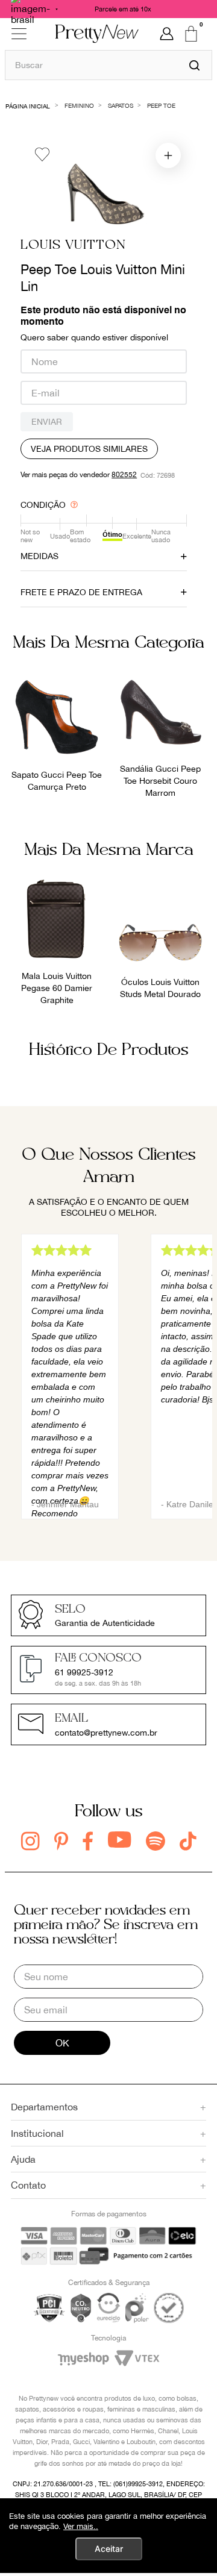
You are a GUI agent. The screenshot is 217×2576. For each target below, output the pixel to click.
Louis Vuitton (73, 245)
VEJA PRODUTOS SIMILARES (89, 449)
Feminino (79, 105)
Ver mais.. (81, 2526)
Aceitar (109, 2549)
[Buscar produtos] (194, 65)
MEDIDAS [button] (39, 556)
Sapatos (121, 105)
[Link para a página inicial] (28, 105)
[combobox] (108, 65)
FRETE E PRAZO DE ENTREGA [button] (81, 592)
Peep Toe (161, 105)
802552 (124, 475)
